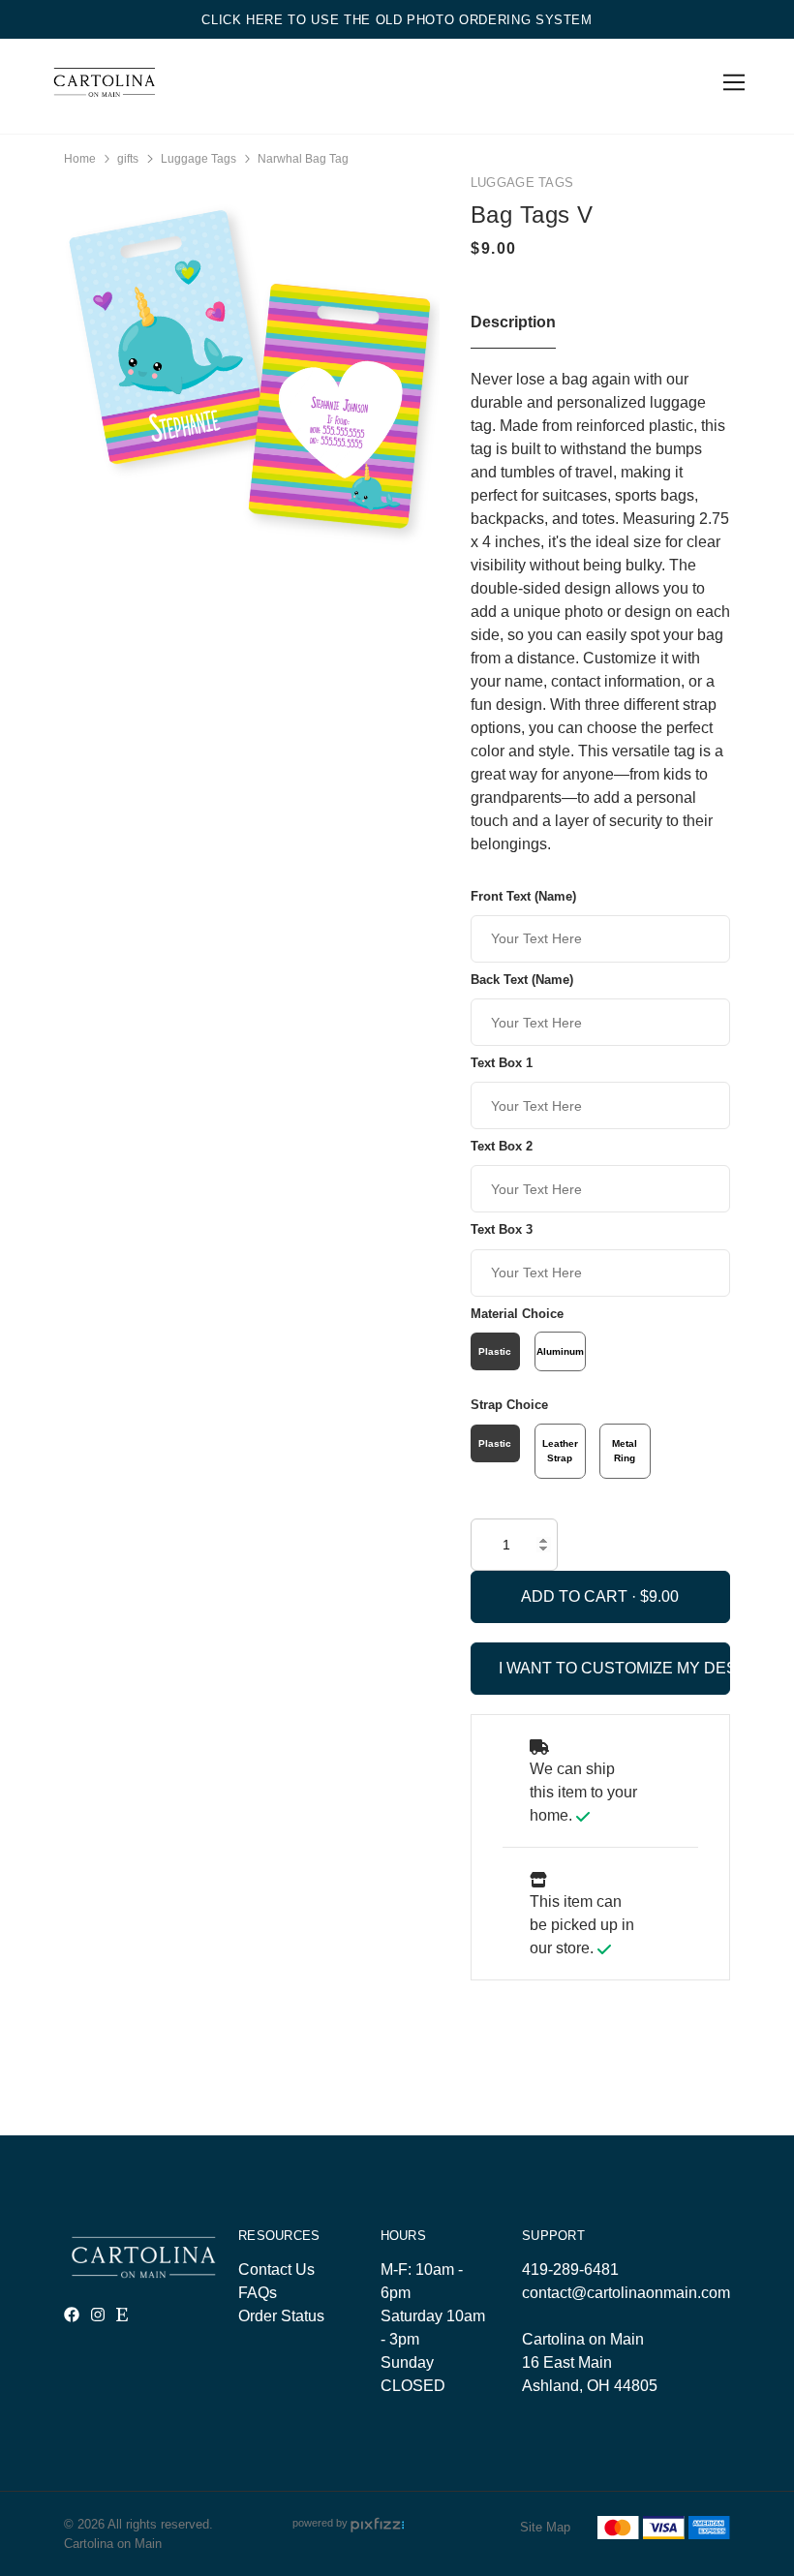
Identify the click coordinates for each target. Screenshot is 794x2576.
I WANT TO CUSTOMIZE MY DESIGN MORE (614, 1668)
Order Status (281, 2316)
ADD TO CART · (580, 1596)
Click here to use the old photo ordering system (397, 20)
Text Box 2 (502, 1146)
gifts (128, 159)
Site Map (545, 2527)
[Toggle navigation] (731, 83)
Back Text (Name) (522, 980)
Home (80, 159)
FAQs (258, 2293)
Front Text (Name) (523, 896)
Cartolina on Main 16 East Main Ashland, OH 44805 (590, 2362)
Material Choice (517, 1314)
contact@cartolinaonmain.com (626, 2293)
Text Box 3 (502, 1229)
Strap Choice (509, 1405)
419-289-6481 (570, 2269)
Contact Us (276, 2269)
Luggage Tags (198, 159)
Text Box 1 (502, 1063)
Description (513, 322)
